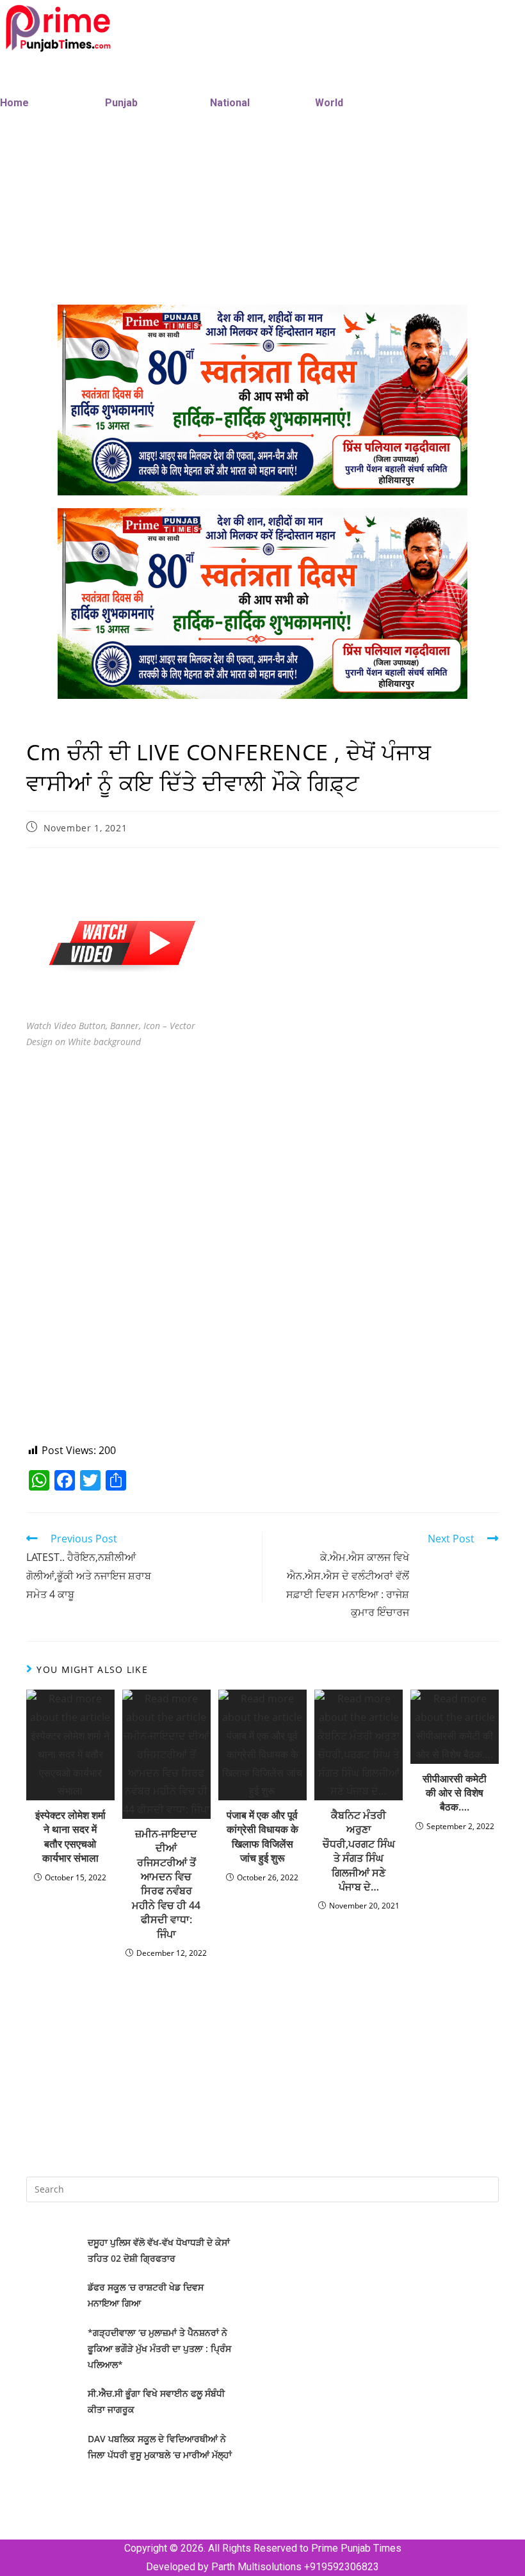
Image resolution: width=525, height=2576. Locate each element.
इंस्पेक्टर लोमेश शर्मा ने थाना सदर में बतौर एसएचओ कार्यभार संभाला (70, 1836)
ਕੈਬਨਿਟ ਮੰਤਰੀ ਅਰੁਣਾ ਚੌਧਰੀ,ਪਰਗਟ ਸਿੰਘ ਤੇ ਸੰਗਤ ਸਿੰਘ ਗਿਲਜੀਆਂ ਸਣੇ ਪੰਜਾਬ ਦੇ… (359, 1851)
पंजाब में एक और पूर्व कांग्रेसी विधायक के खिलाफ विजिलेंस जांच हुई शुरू (262, 1836)
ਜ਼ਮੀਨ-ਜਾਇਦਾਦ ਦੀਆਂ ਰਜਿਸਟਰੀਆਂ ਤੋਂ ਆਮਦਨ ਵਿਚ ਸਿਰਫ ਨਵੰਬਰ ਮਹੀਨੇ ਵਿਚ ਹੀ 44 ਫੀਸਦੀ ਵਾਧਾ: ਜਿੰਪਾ (166, 1884)
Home (14, 103)
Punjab (121, 103)
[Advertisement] (262, 1155)
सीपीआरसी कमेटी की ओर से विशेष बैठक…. (455, 1793)
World (329, 103)
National (230, 103)
